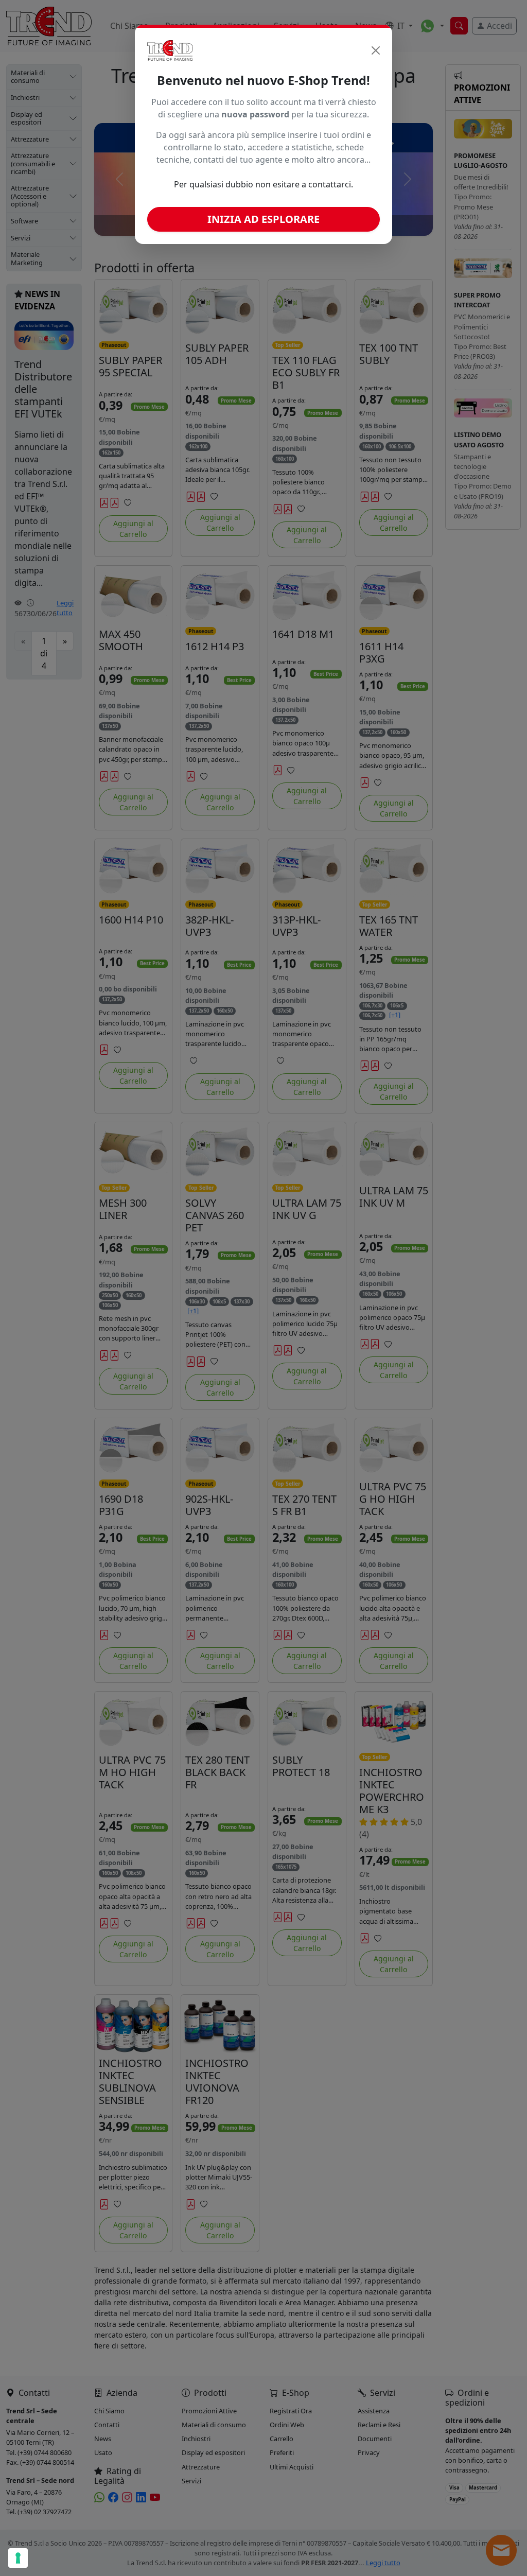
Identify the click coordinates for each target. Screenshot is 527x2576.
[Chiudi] (376, 50)
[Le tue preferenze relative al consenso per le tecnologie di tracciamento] (18, 2558)
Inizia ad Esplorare (263, 219)
